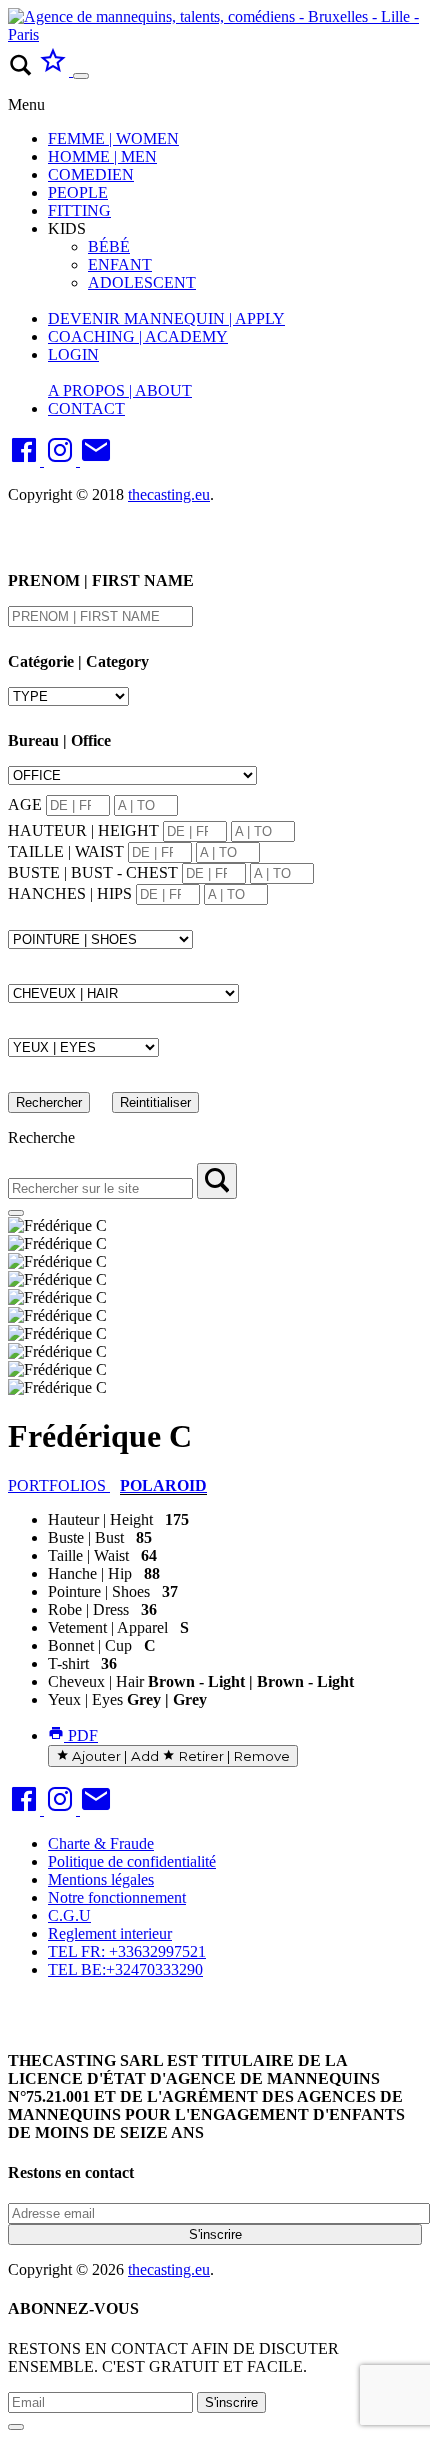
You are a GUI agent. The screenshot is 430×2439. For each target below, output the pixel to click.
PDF (81, 1735)
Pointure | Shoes (99, 1591)
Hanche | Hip (90, 1573)
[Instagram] (62, 460)
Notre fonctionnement (117, 1897)
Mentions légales (101, 1879)
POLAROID (163, 1485)
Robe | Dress (88, 1609)
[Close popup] (16, 2427)
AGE (25, 804)
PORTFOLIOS (59, 1485)
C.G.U (69, 1915)
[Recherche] (217, 1181)
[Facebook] (26, 460)
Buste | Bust (86, 1537)
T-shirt (68, 1663)
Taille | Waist (88, 1555)
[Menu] (81, 76)
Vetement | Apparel (108, 1627)
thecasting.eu (169, 494)
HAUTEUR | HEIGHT (83, 830)
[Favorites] (55, 70)
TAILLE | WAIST (66, 851)
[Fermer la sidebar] (16, 1213)
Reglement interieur (110, 1933)
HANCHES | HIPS (70, 893)
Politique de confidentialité (132, 1861)
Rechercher (49, 1102)
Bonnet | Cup (90, 1645)
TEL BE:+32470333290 (125, 1969)
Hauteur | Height (100, 1519)
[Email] (96, 460)
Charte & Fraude (101, 1843)
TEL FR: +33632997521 (127, 1951)
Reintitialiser (155, 1102)
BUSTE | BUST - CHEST (93, 872)
